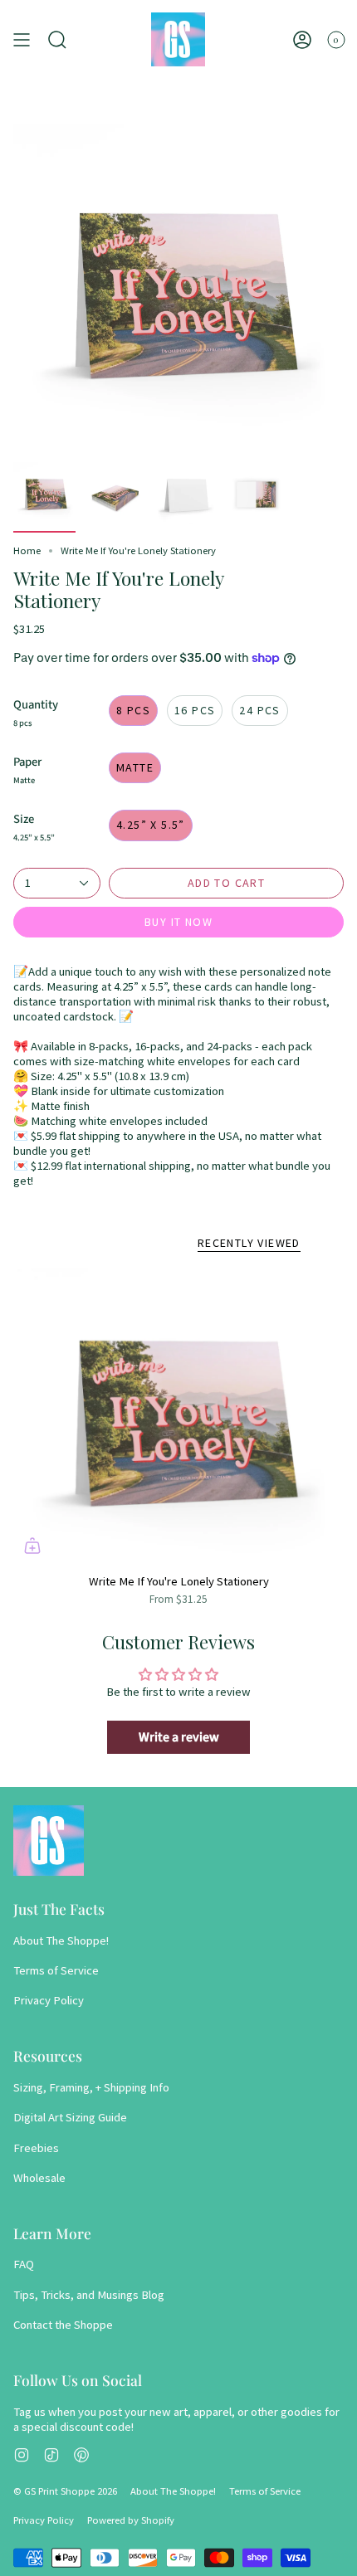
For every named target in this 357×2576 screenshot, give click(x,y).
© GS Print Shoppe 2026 (65, 2491)
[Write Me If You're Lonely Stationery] (178, 1416)
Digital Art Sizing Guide (70, 2117)
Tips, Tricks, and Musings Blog (89, 2295)
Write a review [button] (179, 1737)
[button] (57, 39)
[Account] (302, 39)
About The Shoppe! (61, 1941)
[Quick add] (32, 1546)
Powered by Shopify (131, 2520)
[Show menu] (22, 39)
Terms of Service (56, 1970)
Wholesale (39, 2178)
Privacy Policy (49, 2000)
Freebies (36, 2148)
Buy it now (178, 922)
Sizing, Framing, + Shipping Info (91, 2087)
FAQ (24, 2264)
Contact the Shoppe (63, 2325)
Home (27, 550)
